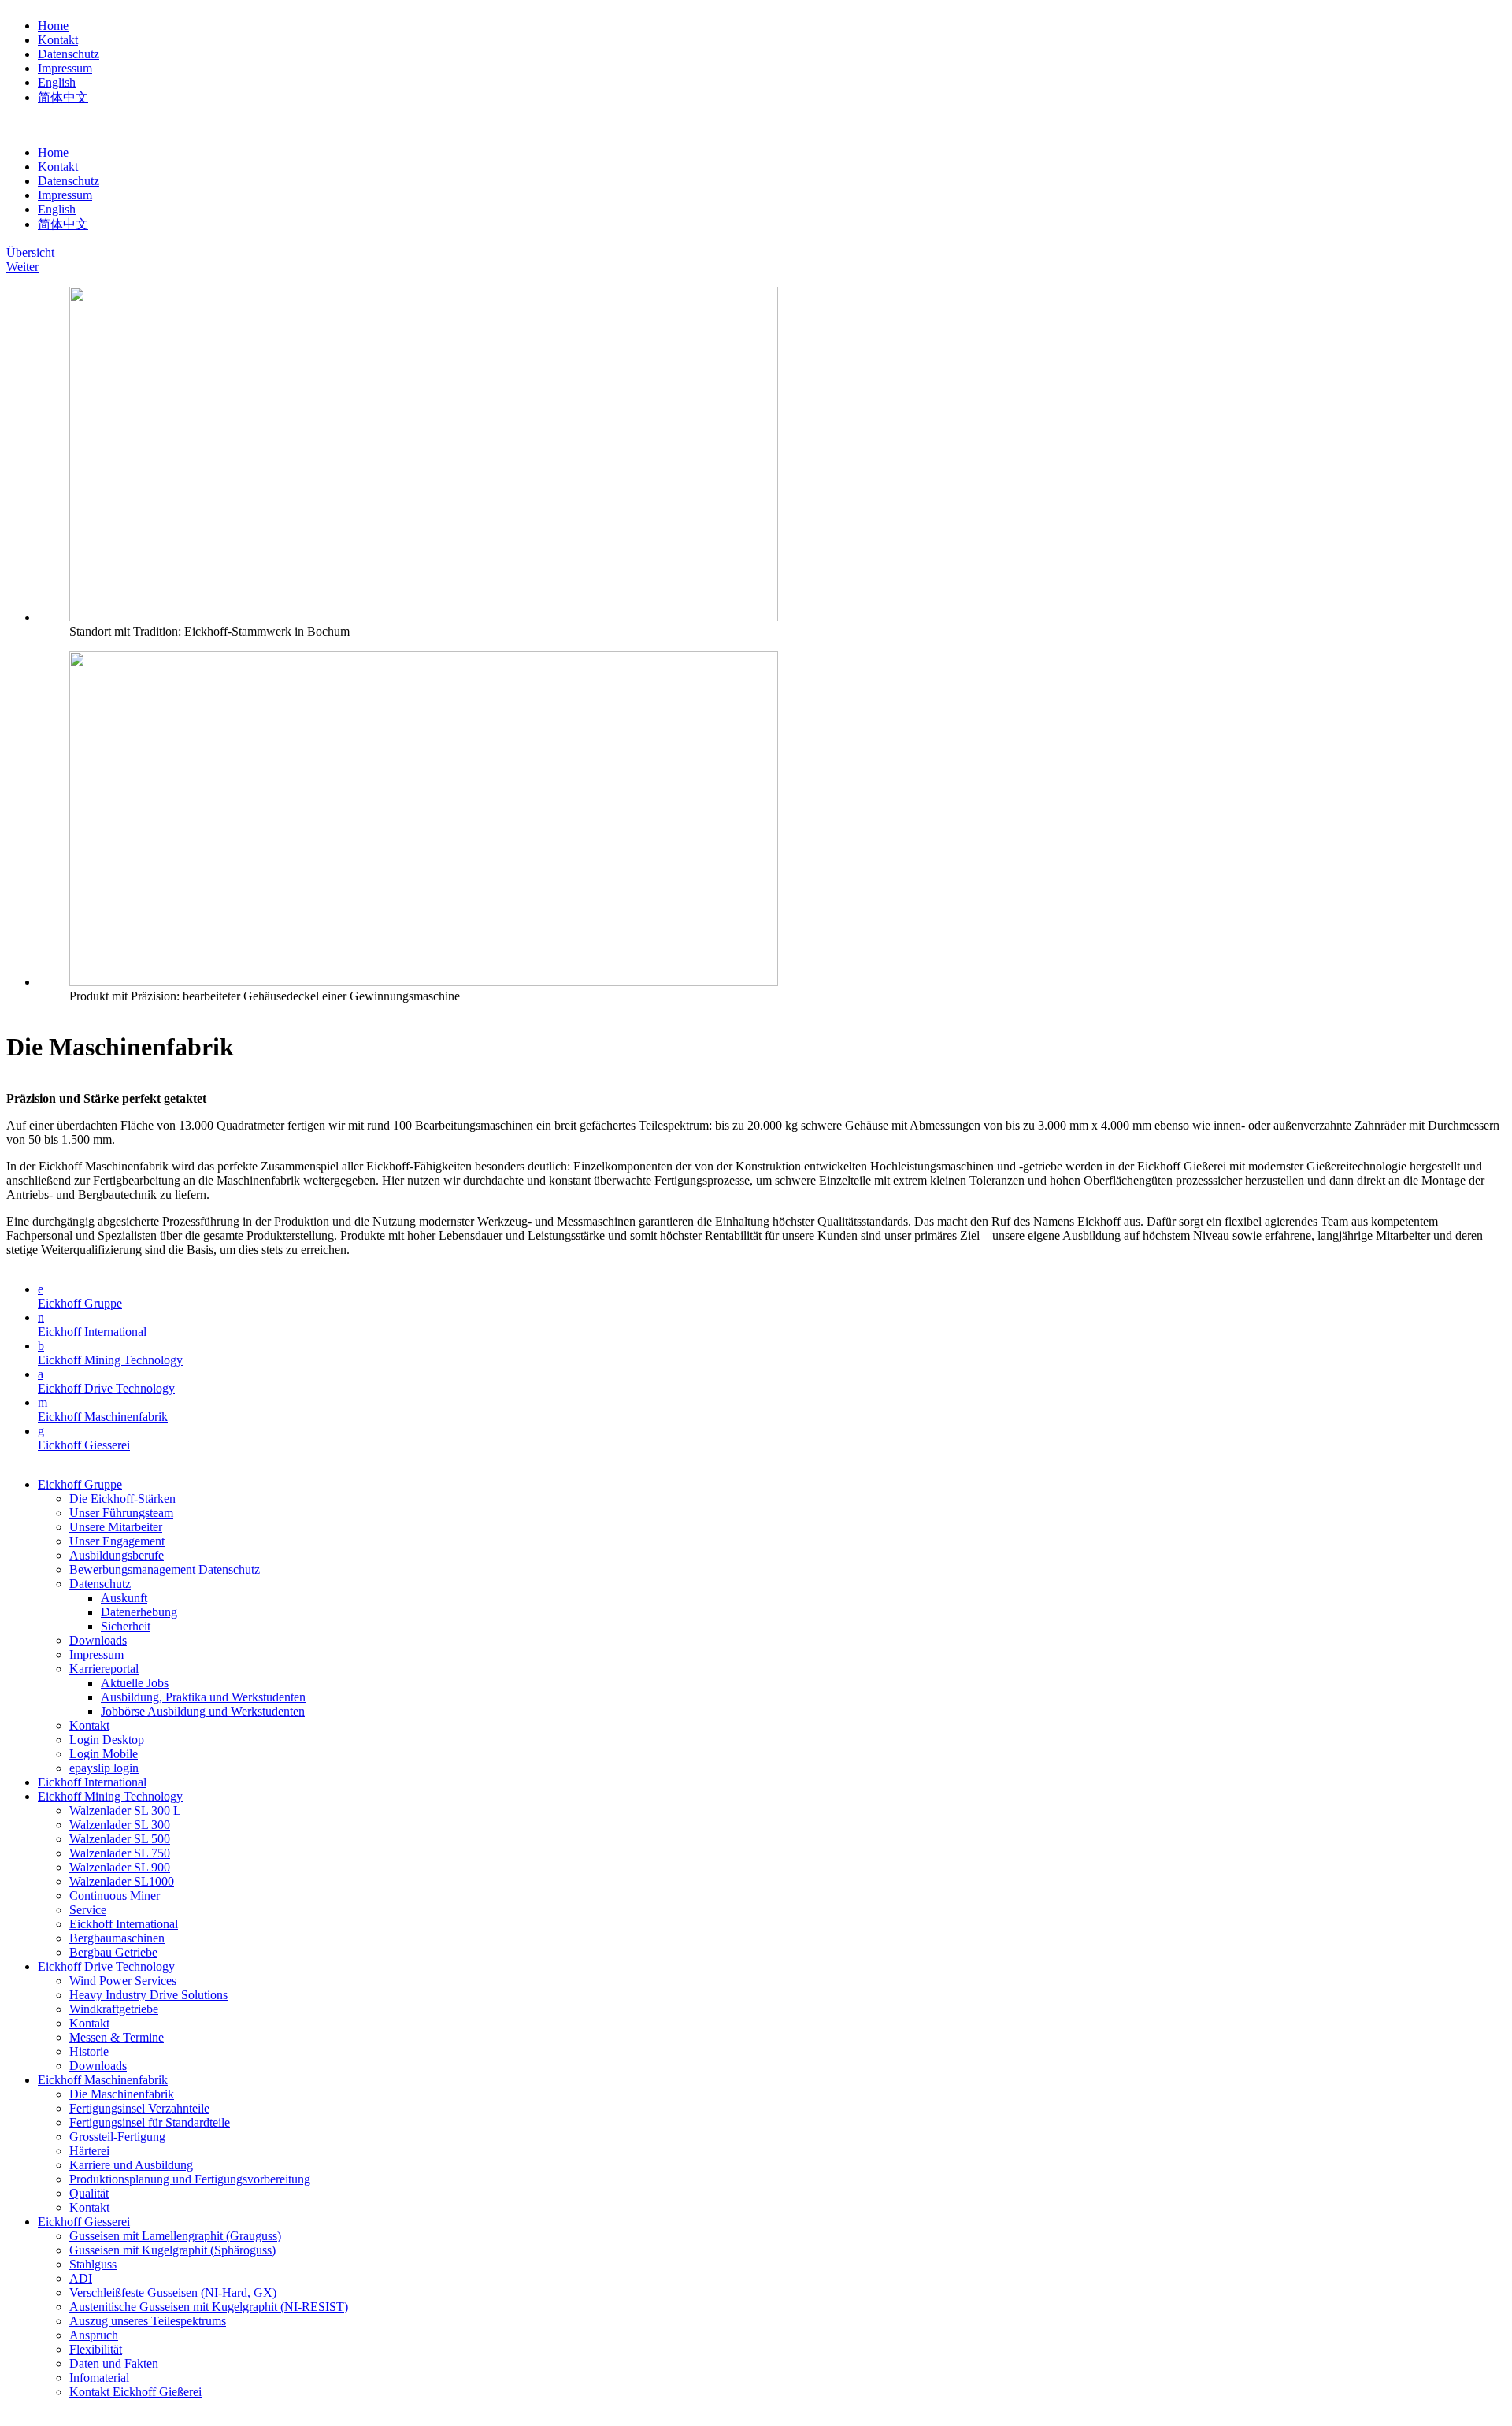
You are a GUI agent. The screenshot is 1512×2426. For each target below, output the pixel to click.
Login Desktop (107, 1740)
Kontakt (58, 40)
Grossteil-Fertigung (117, 2137)
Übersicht (30, 252)
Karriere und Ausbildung (131, 2165)
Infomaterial (99, 2378)
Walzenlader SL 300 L (125, 1810)
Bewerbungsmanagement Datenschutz (165, 1569)
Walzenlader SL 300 (120, 1825)
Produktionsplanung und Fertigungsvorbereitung (190, 2179)
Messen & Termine (117, 2037)
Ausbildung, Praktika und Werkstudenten (203, 1697)
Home (53, 26)
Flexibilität (96, 2349)
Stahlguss (93, 2264)
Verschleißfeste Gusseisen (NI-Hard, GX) (173, 2292)
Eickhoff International (92, 1332)
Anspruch (94, 2335)
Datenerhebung (139, 1612)
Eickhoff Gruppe (80, 1303)
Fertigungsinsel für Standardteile (150, 2122)
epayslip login (104, 1768)
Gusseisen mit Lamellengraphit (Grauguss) (175, 2236)
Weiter (22, 267)
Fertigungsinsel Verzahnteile (139, 2108)
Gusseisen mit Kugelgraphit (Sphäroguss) (172, 2250)
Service (88, 1910)
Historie (89, 2051)
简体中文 (63, 97)
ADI (81, 2278)
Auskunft (124, 1598)
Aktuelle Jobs (135, 1683)
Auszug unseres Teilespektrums (148, 2321)
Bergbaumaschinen (117, 1938)
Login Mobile (104, 1754)
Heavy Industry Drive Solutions (148, 1995)
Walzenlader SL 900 (120, 1867)
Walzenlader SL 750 (120, 1853)
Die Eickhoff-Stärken (122, 1499)
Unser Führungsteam (121, 1513)
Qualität (89, 2193)
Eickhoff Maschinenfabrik (103, 1417)
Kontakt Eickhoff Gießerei (135, 2392)
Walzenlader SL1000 (122, 1881)
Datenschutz (69, 54)
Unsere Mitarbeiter (116, 1527)
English (57, 82)
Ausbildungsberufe (117, 1555)
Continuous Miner (115, 1896)
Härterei (89, 2151)
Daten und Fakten (114, 2363)
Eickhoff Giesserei (84, 1445)
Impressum (65, 68)
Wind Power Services (123, 1981)
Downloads (98, 1640)
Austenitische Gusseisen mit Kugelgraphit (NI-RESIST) (209, 2307)
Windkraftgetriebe (114, 2009)
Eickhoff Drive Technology (106, 1388)
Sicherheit (126, 1626)
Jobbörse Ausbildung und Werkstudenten (203, 1711)
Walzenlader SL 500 (120, 1839)
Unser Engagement (117, 1541)
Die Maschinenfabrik (122, 2094)
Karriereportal (104, 1669)
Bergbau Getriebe (113, 1952)
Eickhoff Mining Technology (110, 1360)
